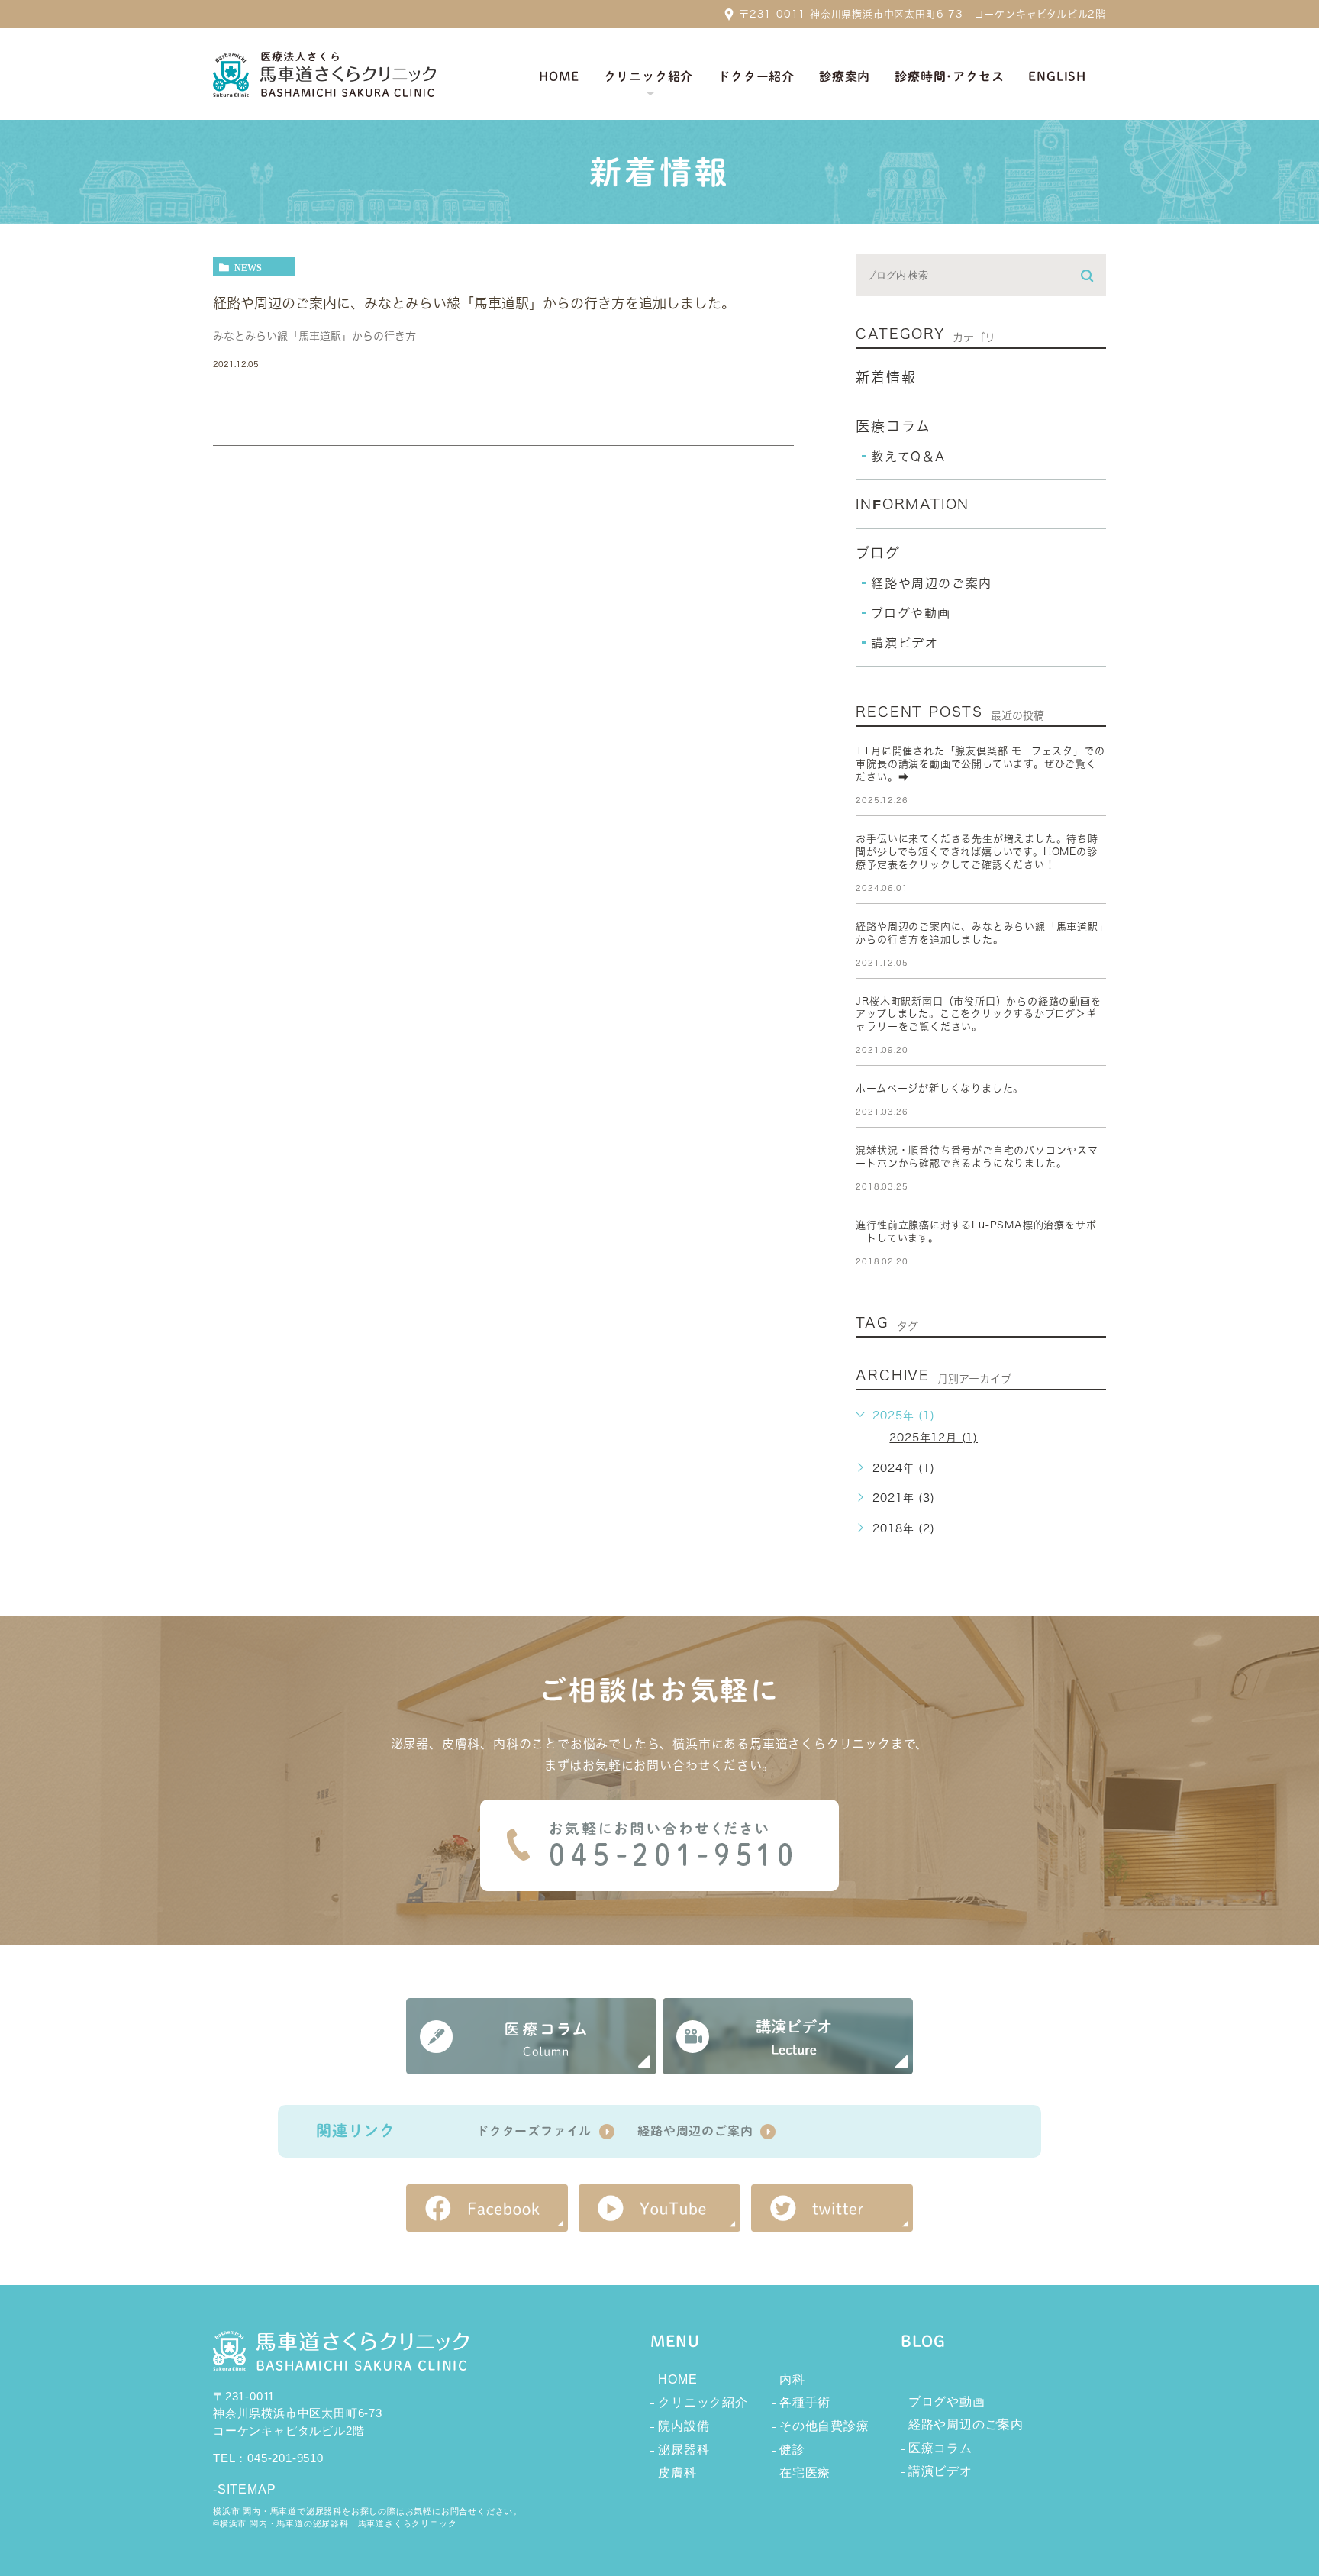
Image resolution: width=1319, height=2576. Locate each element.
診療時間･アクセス (949, 76)
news (248, 267)
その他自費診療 (824, 2426)
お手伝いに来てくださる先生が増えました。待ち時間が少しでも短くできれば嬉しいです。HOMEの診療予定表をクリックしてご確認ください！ (977, 852)
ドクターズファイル (534, 2131)
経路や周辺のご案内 (931, 583)
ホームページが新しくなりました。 (940, 1088)
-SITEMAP (244, 2489)
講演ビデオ (905, 643)
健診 (792, 2450)
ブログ (878, 553)
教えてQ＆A (908, 457)
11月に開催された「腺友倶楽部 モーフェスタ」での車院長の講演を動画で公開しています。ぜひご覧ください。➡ (980, 764)
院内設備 (684, 2426)
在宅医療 (805, 2473)
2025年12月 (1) (934, 1438)
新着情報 (886, 377)
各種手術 (805, 2402)
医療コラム (893, 426)
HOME (677, 2379)
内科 (792, 2379)
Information (913, 504)
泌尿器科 (684, 2450)
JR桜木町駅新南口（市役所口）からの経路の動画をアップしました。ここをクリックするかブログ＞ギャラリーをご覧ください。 (978, 1014)
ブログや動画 (911, 613)
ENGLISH (1057, 76)
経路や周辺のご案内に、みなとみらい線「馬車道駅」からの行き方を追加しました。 (474, 303)
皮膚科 (677, 2473)
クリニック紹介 (703, 2402)
